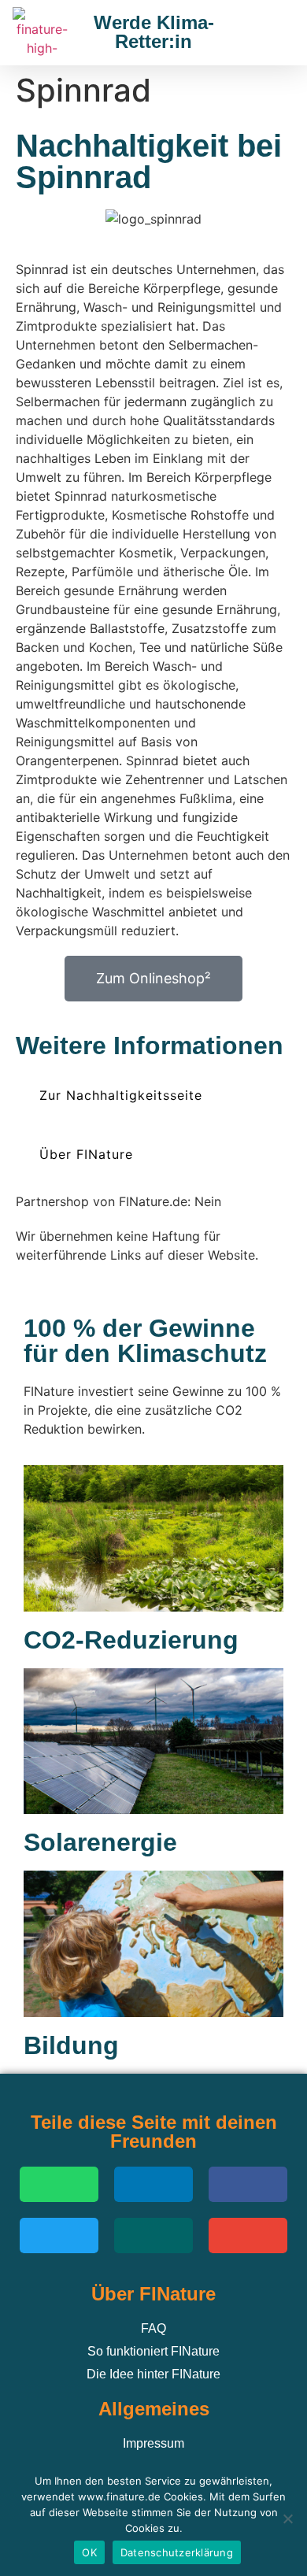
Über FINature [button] (86, 1154)
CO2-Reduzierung (131, 1640)
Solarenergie (100, 1842)
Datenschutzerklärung (177, 2552)
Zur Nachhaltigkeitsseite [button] (121, 1095)
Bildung (71, 2045)
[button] (274, 33)
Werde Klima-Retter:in (154, 32)
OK (89, 2552)
